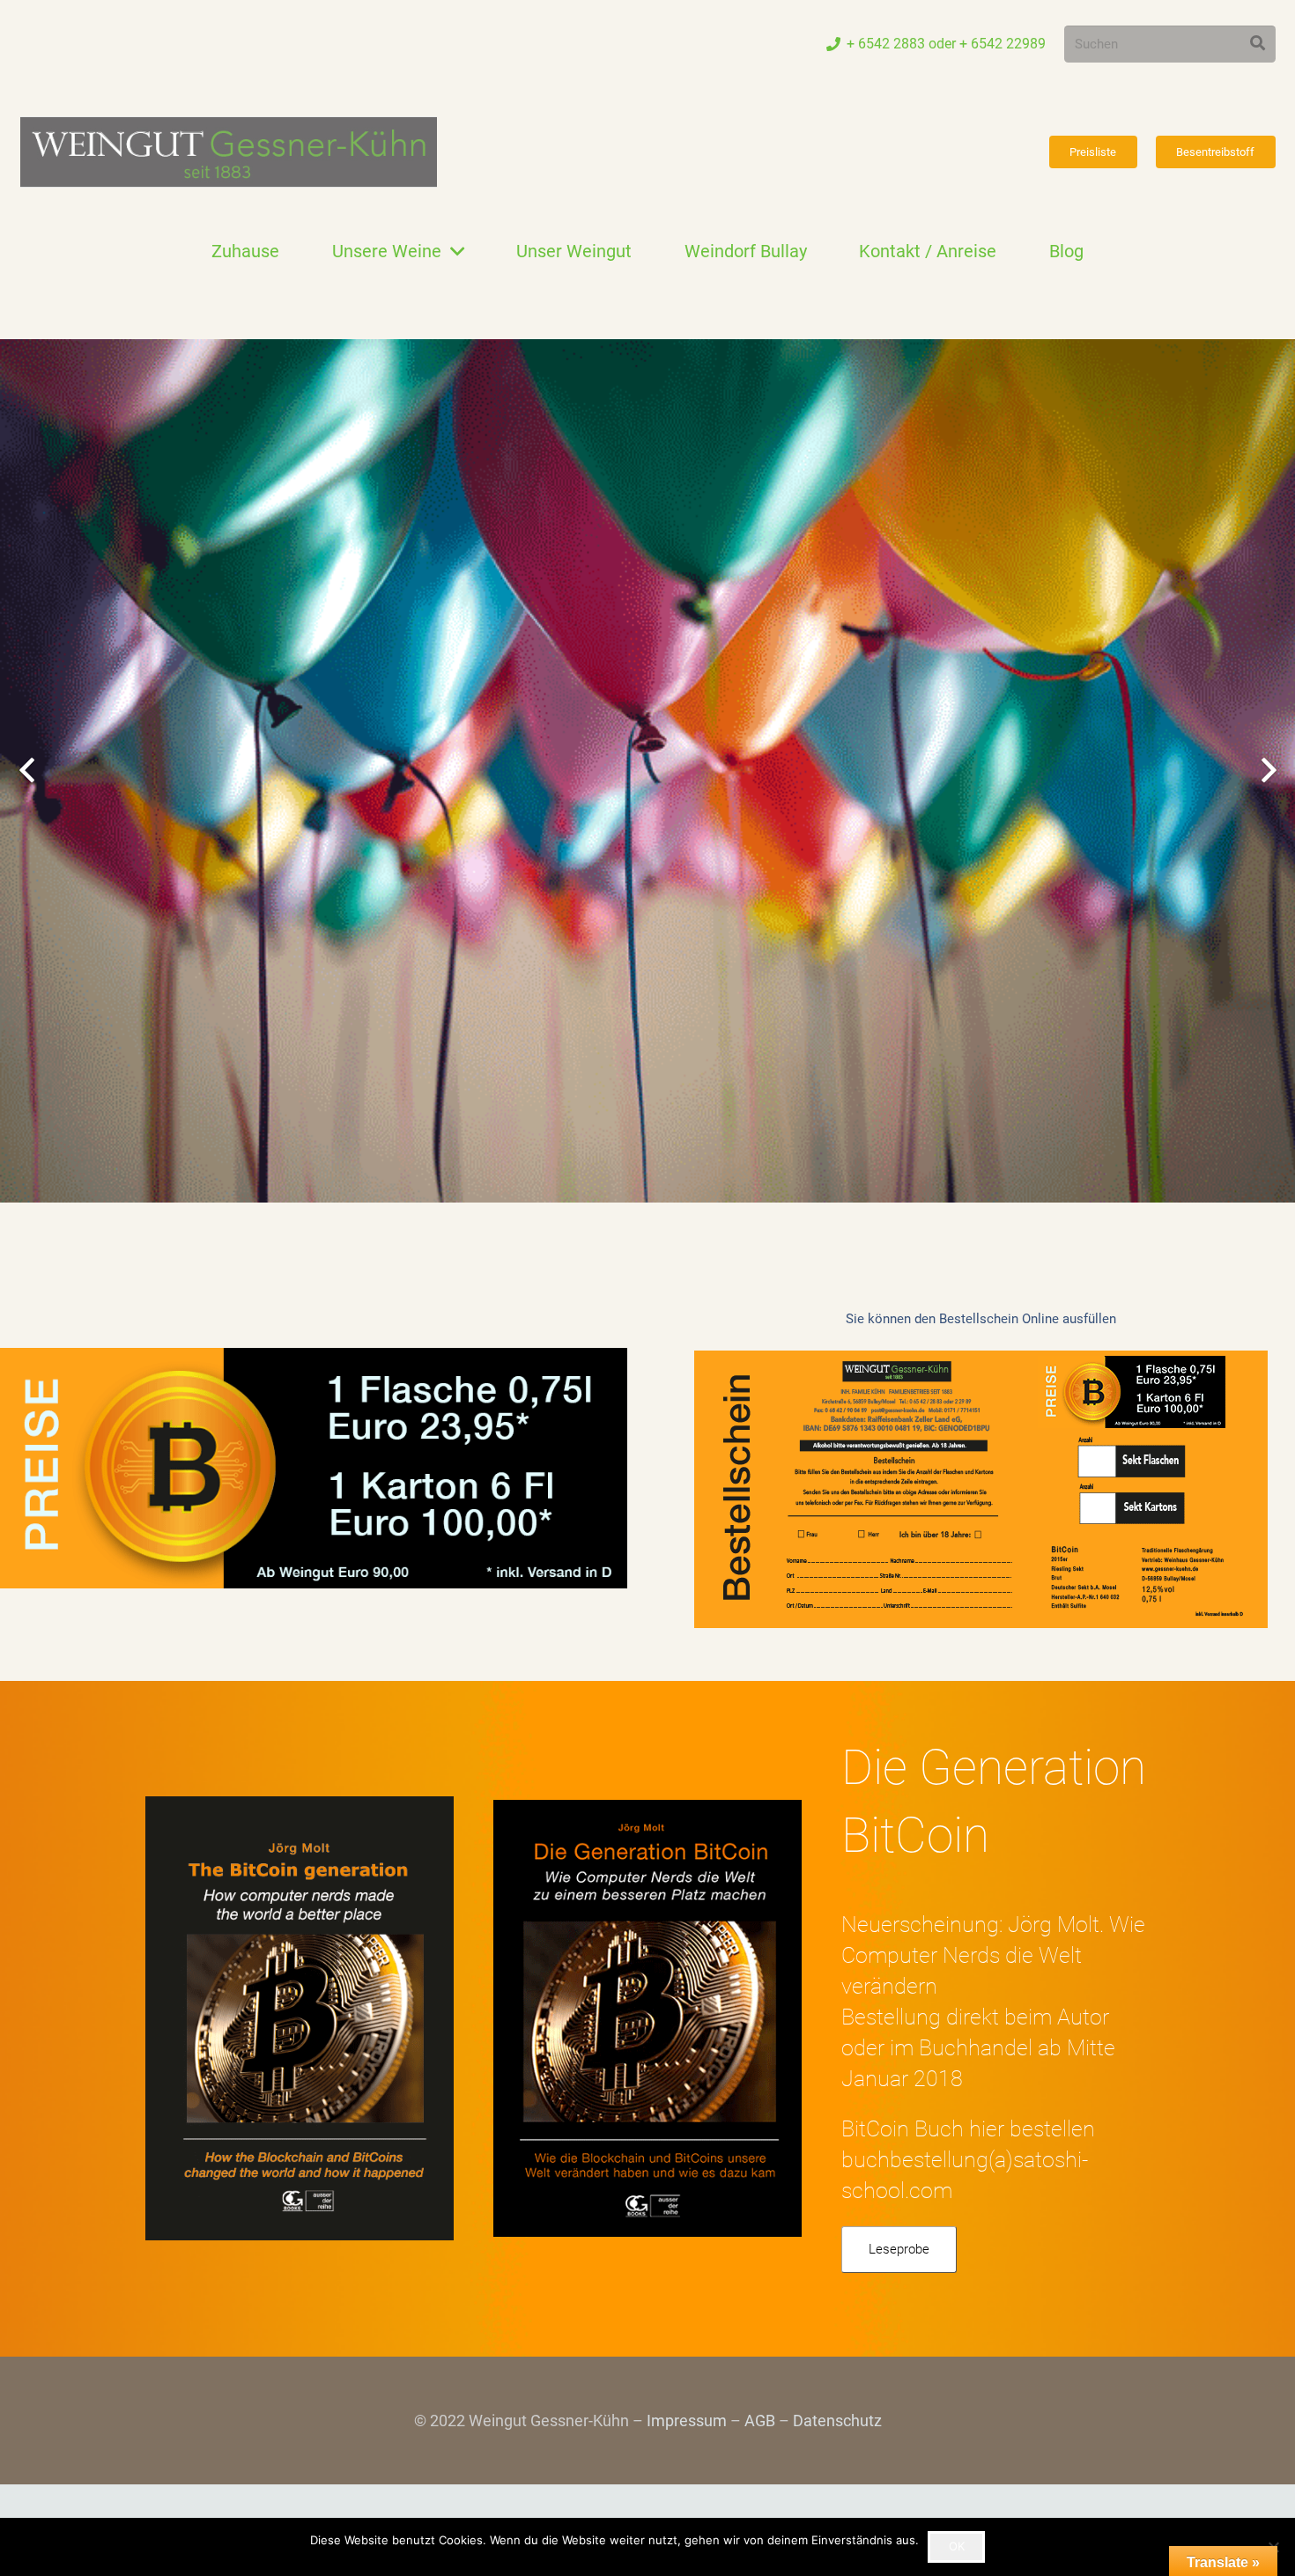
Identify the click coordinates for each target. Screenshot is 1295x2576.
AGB (760, 2421)
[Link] (229, 152)
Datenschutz (837, 2421)
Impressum (687, 2421)
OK (957, 2546)
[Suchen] (1258, 44)
